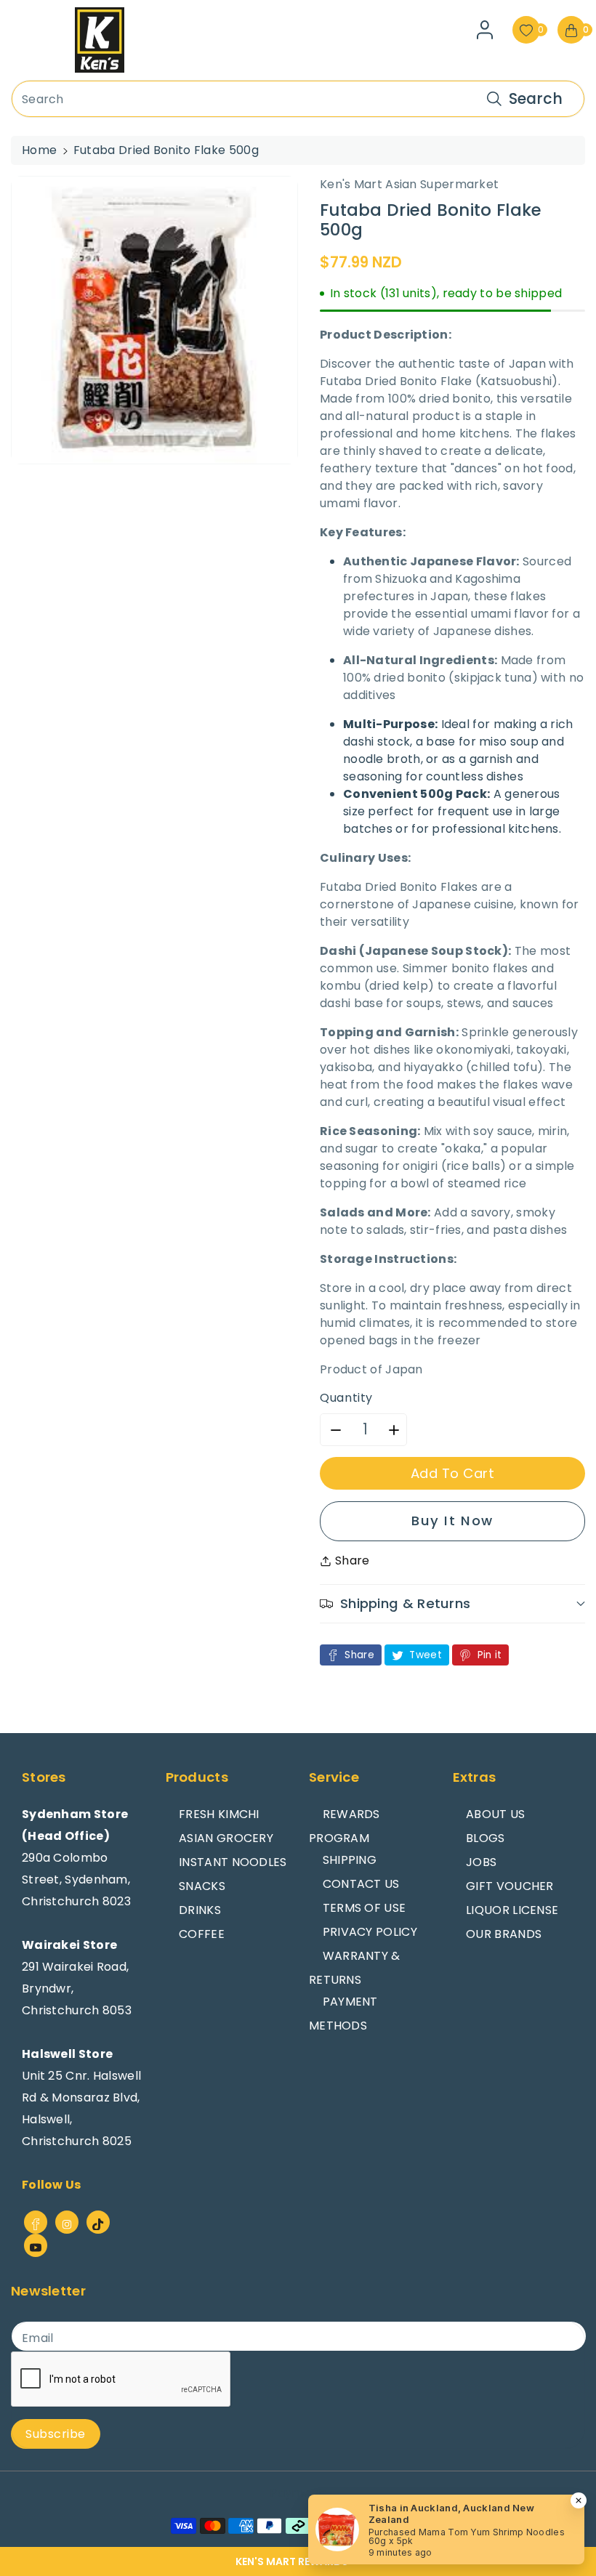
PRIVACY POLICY (370, 1932)
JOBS (481, 1862)
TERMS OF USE (365, 1908)
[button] (298, 2561)
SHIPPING (350, 1860)
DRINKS (200, 1910)
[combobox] (298, 99)
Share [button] (353, 1560)
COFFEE (202, 1934)
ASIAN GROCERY (226, 1838)
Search (536, 98)
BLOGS (486, 1838)
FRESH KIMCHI (219, 1814)
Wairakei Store (69, 1945)
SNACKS (202, 1886)
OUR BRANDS (504, 1934)
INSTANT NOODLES (233, 1862)
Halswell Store (67, 2054)
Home (39, 150)
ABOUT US (495, 1814)
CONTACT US (361, 1884)
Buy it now (452, 1521)
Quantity (346, 1398)
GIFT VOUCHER (510, 1886)
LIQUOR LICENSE (512, 1910)
